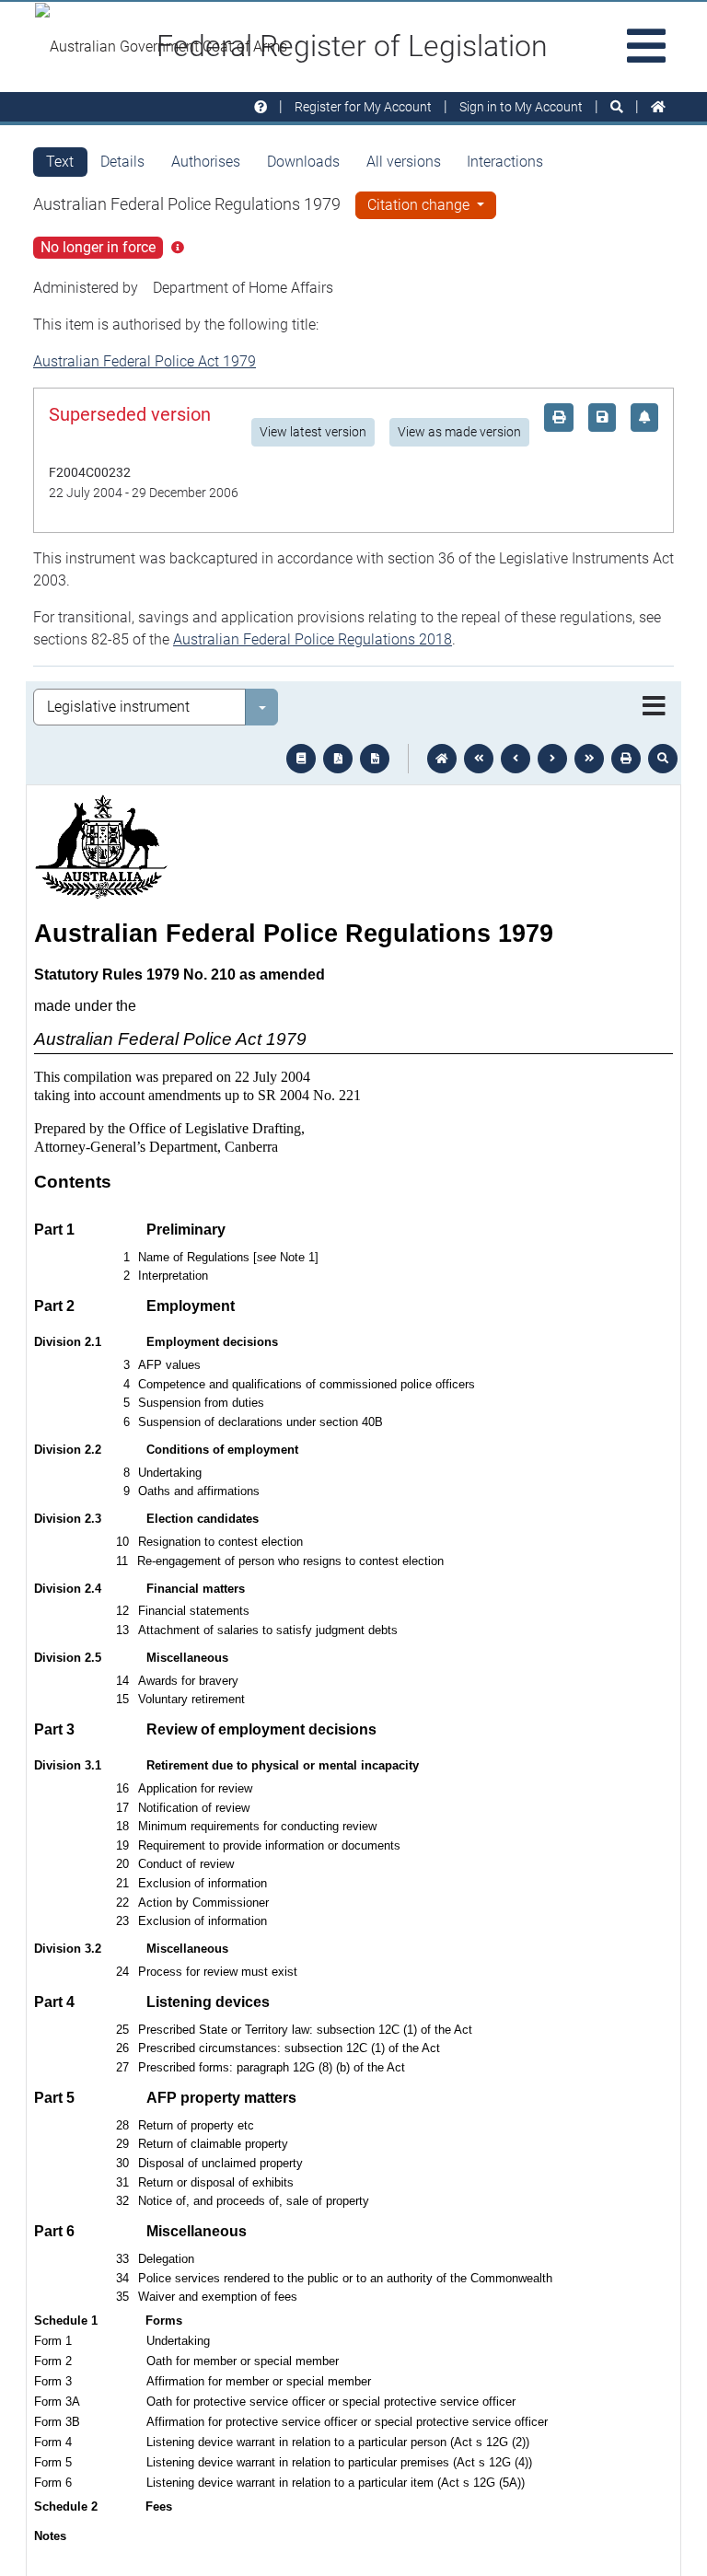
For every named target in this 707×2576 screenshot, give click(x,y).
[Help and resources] (261, 107)
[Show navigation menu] (654, 707)
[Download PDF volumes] (338, 759)
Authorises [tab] (206, 162)
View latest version (313, 432)
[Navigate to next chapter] (589, 759)
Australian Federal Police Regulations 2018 (313, 639)
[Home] (658, 107)
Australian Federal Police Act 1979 (145, 361)
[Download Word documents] (375, 759)
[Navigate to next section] (552, 759)
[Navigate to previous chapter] (479, 759)
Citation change (420, 205)
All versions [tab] (404, 162)
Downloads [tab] (303, 162)
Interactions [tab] (505, 162)
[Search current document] (663, 759)
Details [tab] (122, 162)
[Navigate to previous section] (516, 759)
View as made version (459, 432)
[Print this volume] (626, 759)
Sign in (521, 107)
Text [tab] (60, 162)
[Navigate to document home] (442, 759)
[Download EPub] (301, 759)
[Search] (617, 107)
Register (363, 107)
